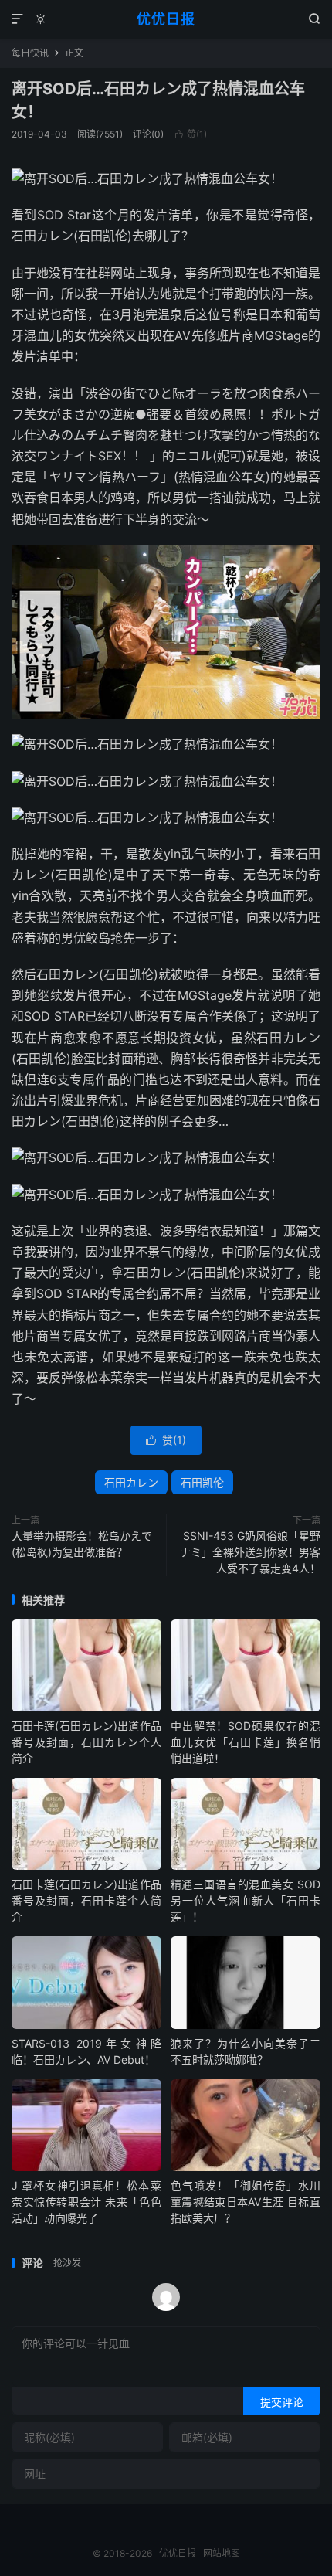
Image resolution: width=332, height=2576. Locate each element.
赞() (190, 134)
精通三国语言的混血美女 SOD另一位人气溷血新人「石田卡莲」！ (246, 1900)
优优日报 (166, 19)
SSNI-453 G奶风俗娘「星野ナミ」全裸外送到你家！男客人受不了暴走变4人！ (250, 1552)
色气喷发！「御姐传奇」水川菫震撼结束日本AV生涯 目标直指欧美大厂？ (246, 2202)
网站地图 (222, 2553)
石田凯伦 (202, 1482)
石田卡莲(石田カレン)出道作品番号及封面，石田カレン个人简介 (86, 1742)
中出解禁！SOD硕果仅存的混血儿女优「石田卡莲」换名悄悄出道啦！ (246, 1742)
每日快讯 (30, 53)
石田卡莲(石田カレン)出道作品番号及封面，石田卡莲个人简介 (86, 1900)
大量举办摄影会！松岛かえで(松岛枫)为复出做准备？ (82, 1544)
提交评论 (282, 2402)
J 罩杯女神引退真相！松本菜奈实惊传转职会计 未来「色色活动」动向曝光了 (86, 2202)
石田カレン (131, 1482)
